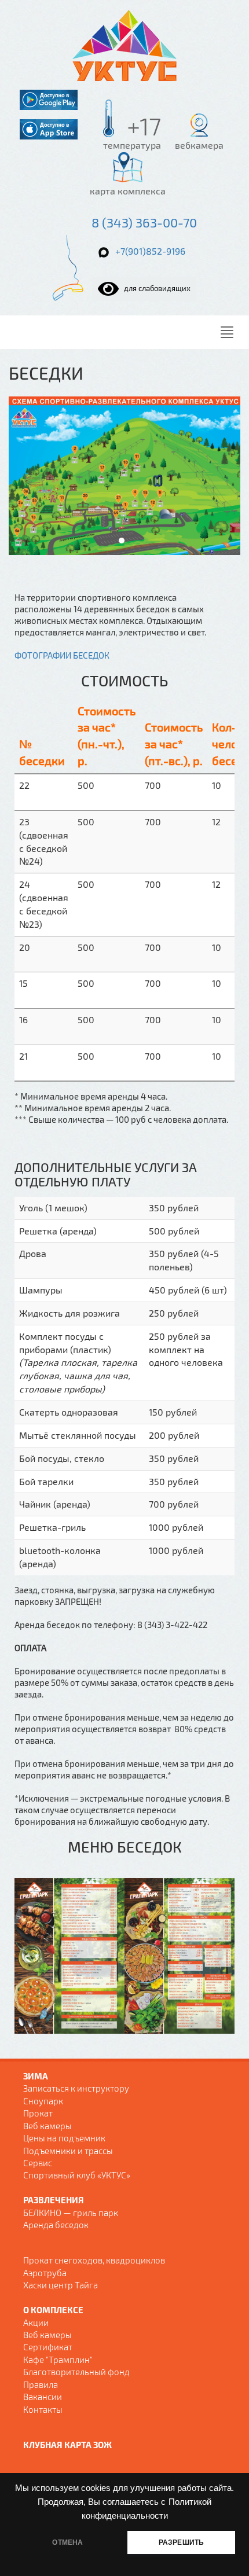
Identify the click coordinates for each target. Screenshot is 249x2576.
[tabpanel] (124, 476)
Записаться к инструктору (76, 2088)
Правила (41, 2384)
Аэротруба (45, 2273)
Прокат (38, 2113)
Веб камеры (47, 2126)
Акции (36, 2323)
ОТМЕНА (67, 2542)
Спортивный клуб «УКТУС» (77, 2175)
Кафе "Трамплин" (58, 2360)
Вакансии (43, 2397)
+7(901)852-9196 (150, 251)
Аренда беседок (56, 2225)
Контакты (43, 2409)
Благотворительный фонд (76, 2372)
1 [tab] (122, 541)
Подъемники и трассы (68, 2151)
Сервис (38, 2163)
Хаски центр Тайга (61, 2285)
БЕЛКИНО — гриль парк (71, 2213)
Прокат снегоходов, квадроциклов (94, 2260)
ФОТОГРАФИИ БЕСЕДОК (62, 655)
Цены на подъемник (64, 2138)
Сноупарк (43, 2101)
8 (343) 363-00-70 (144, 222)
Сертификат (48, 2347)
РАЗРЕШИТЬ (182, 2542)
